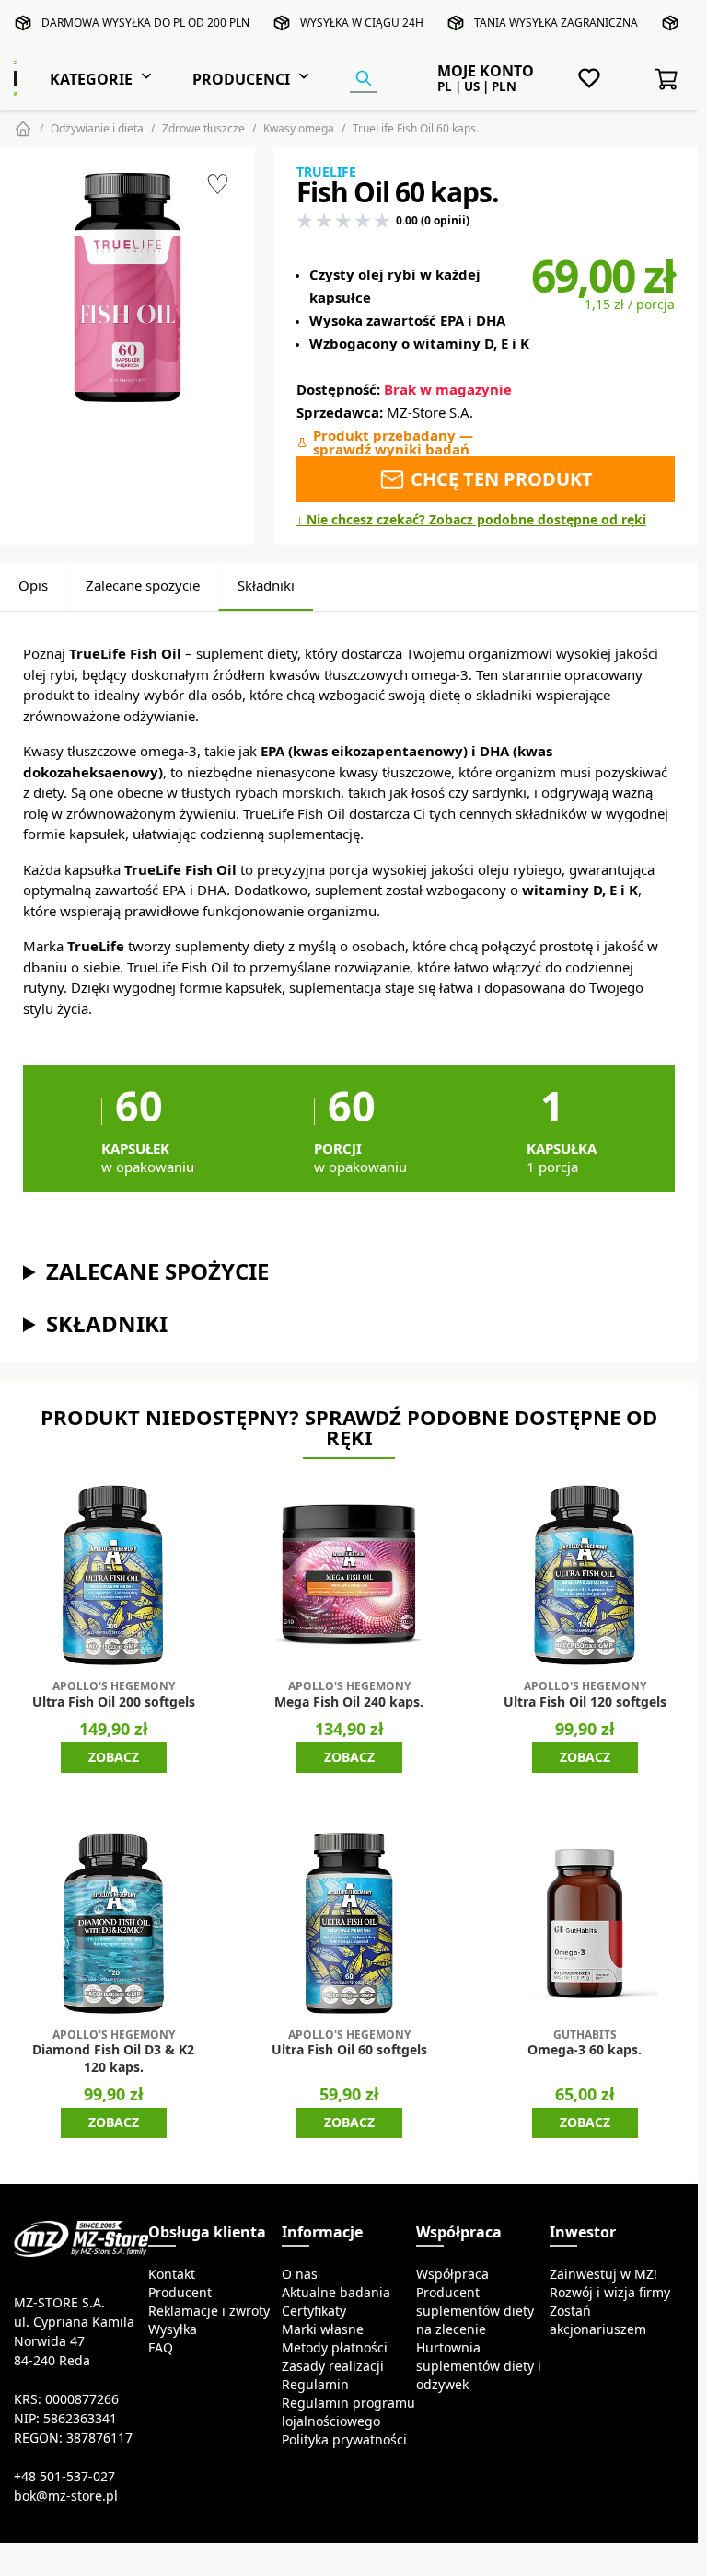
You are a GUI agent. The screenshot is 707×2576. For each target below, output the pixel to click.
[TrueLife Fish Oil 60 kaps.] (127, 287)
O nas (300, 2274)
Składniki (266, 586)
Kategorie (91, 79)
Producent (180, 2293)
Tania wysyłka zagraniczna (556, 23)
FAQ (161, 2348)
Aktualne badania (336, 2293)
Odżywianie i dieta (97, 128)
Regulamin (315, 2385)
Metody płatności (335, 2348)
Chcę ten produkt (499, 479)
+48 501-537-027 (64, 2477)
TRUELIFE (326, 172)
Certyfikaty (314, 2311)
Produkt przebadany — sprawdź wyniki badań (393, 443)
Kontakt (172, 2274)
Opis (33, 586)
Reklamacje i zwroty (209, 2311)
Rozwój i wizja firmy (610, 2293)
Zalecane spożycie (143, 586)
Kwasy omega (299, 128)
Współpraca (452, 2274)
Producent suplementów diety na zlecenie (475, 2311)
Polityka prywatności (344, 2440)
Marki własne (323, 2329)
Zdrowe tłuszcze (203, 128)
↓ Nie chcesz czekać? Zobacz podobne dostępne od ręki (471, 520)
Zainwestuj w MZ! (603, 2274)
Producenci (241, 79)
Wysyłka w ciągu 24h (362, 23)
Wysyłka (173, 2329)
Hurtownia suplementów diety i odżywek (479, 2366)
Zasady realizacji (333, 2366)
